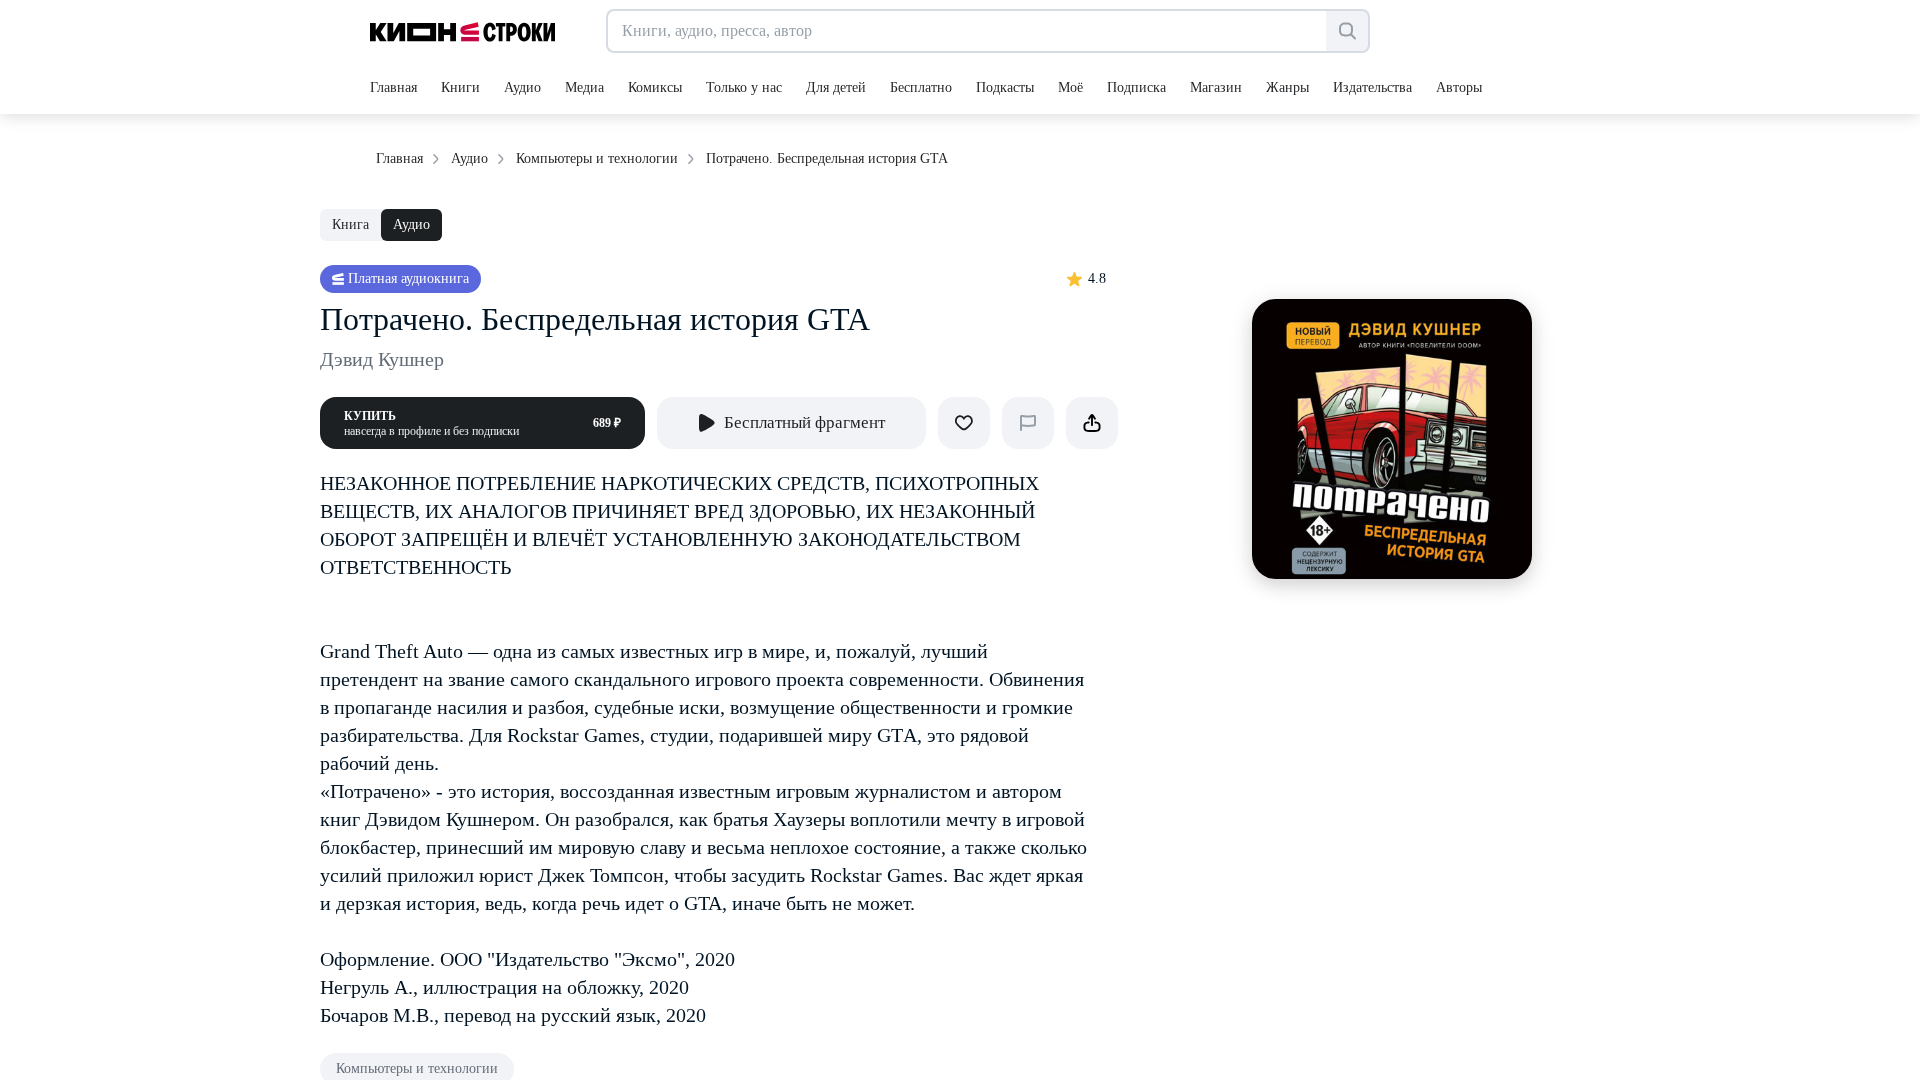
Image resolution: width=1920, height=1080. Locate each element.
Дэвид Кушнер (382, 359)
